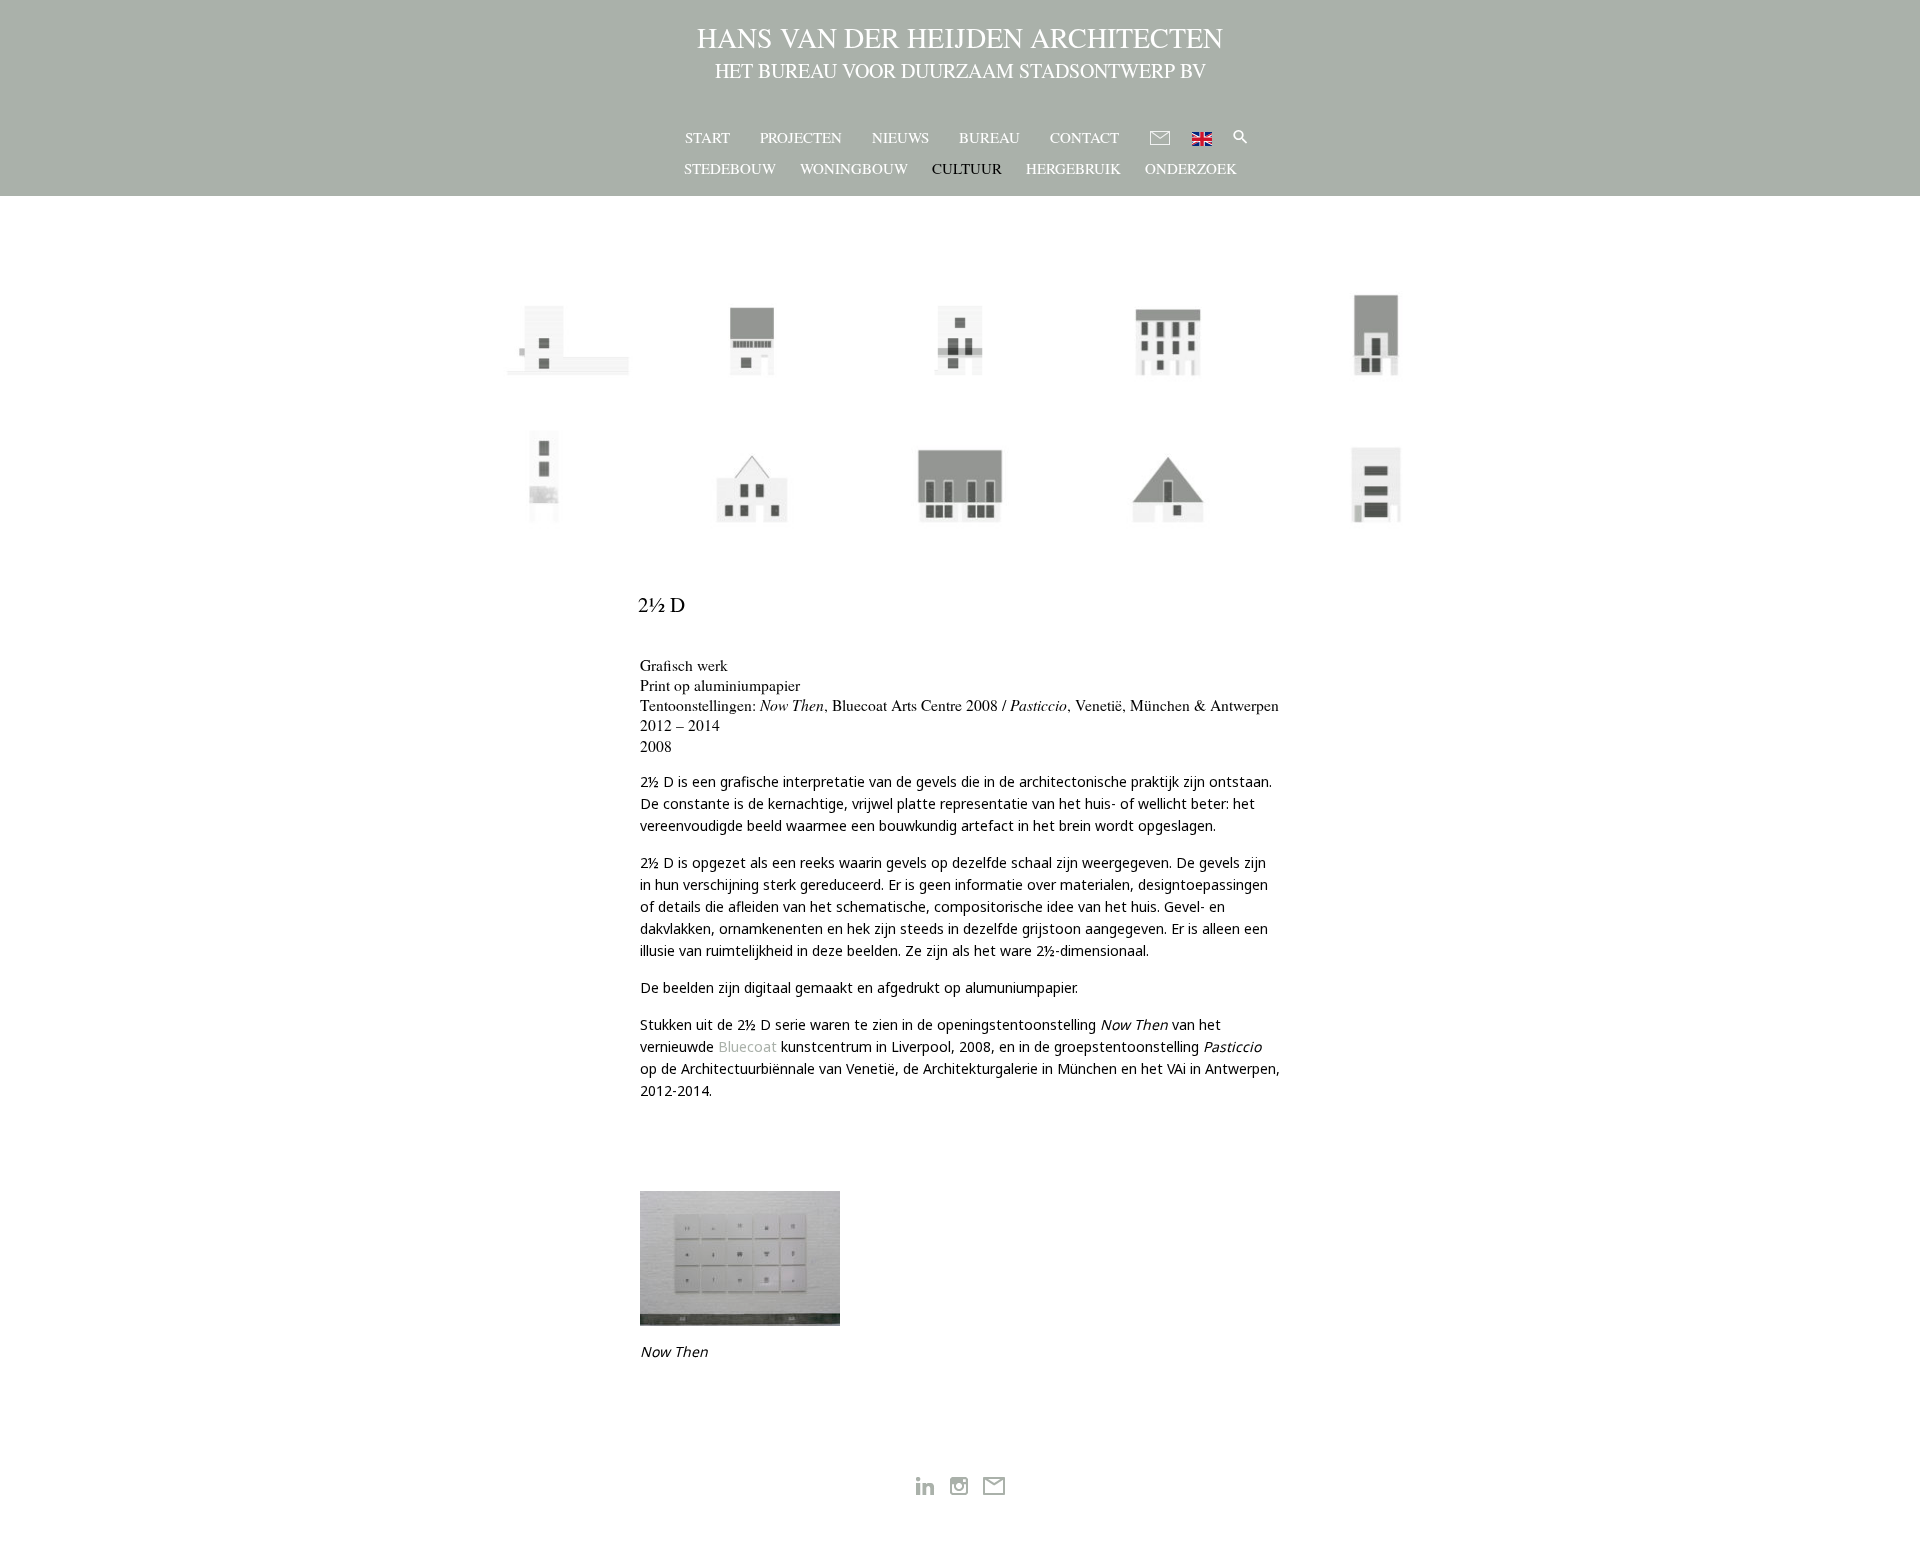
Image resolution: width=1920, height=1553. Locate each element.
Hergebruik (1073, 168)
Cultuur (967, 168)
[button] (1240, 136)
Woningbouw (854, 168)
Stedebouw (730, 168)
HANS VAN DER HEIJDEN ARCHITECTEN (960, 37)
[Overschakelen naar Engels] (1202, 135)
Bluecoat (747, 1046)
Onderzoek (1191, 168)
